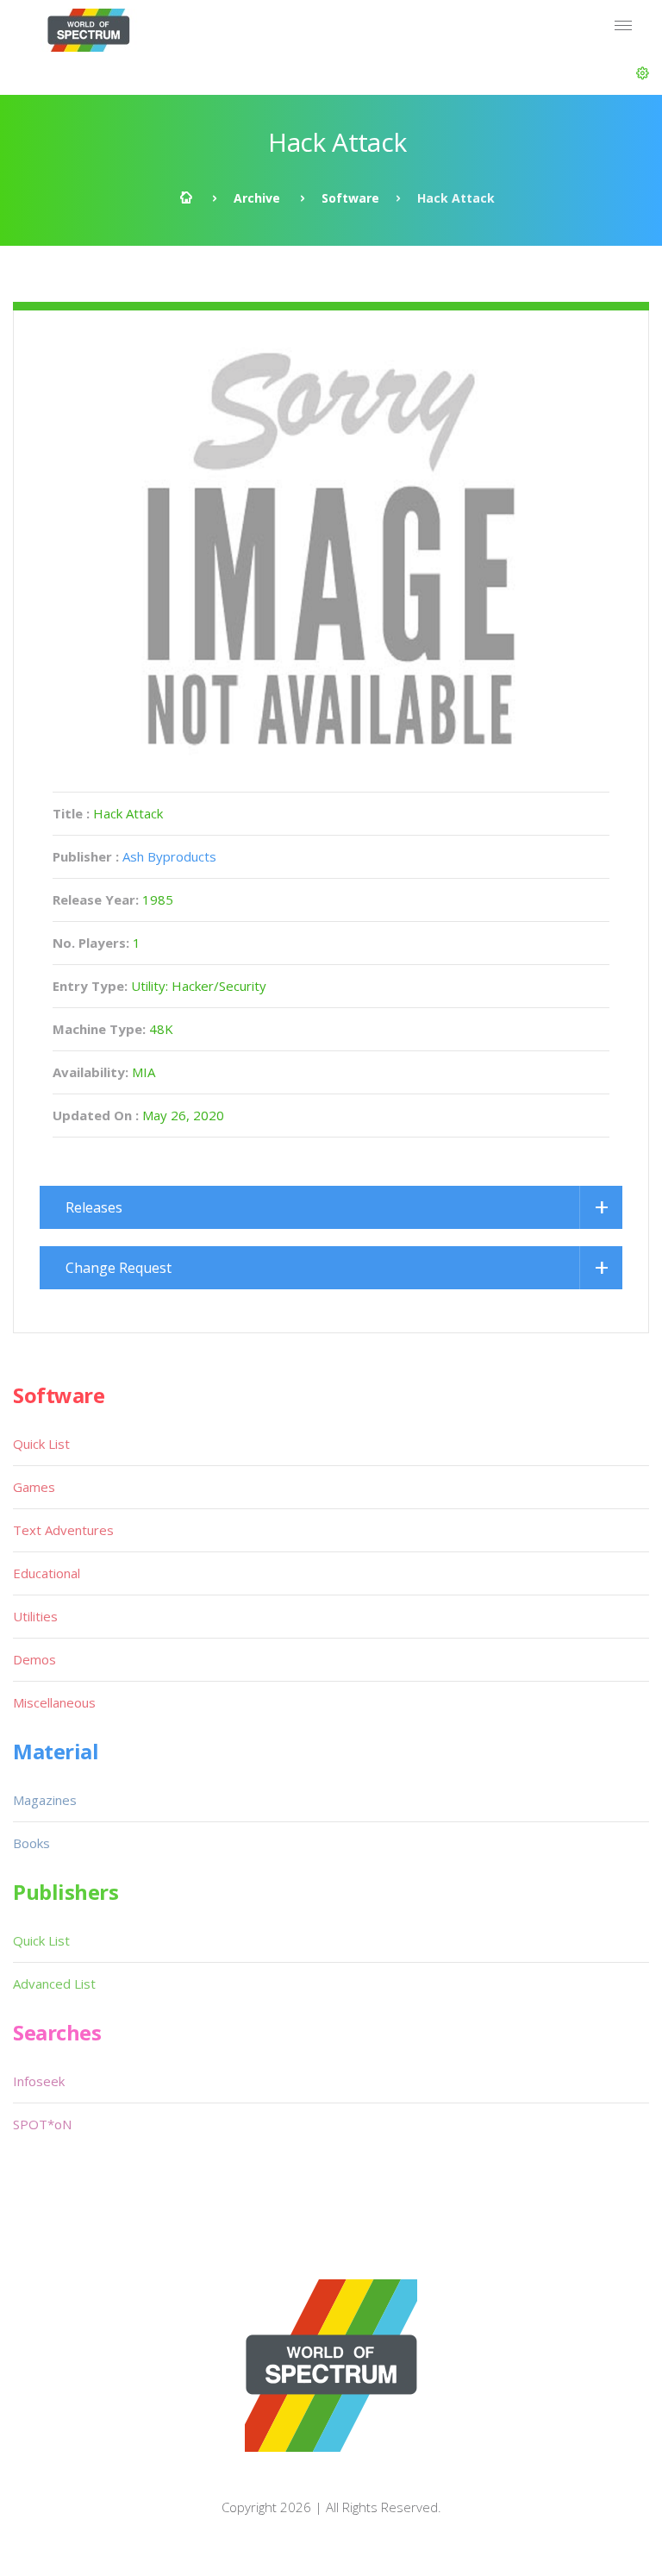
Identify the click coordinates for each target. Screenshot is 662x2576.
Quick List (41, 1444)
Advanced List (54, 1984)
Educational (47, 1573)
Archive (257, 198)
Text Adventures (63, 1530)
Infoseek (39, 2081)
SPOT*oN (42, 2124)
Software (350, 198)
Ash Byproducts (169, 856)
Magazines (45, 1800)
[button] (643, 73)
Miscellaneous (54, 1702)
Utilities (35, 1616)
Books (31, 1843)
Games (34, 1487)
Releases (94, 1207)
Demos (34, 1659)
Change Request (119, 1268)
